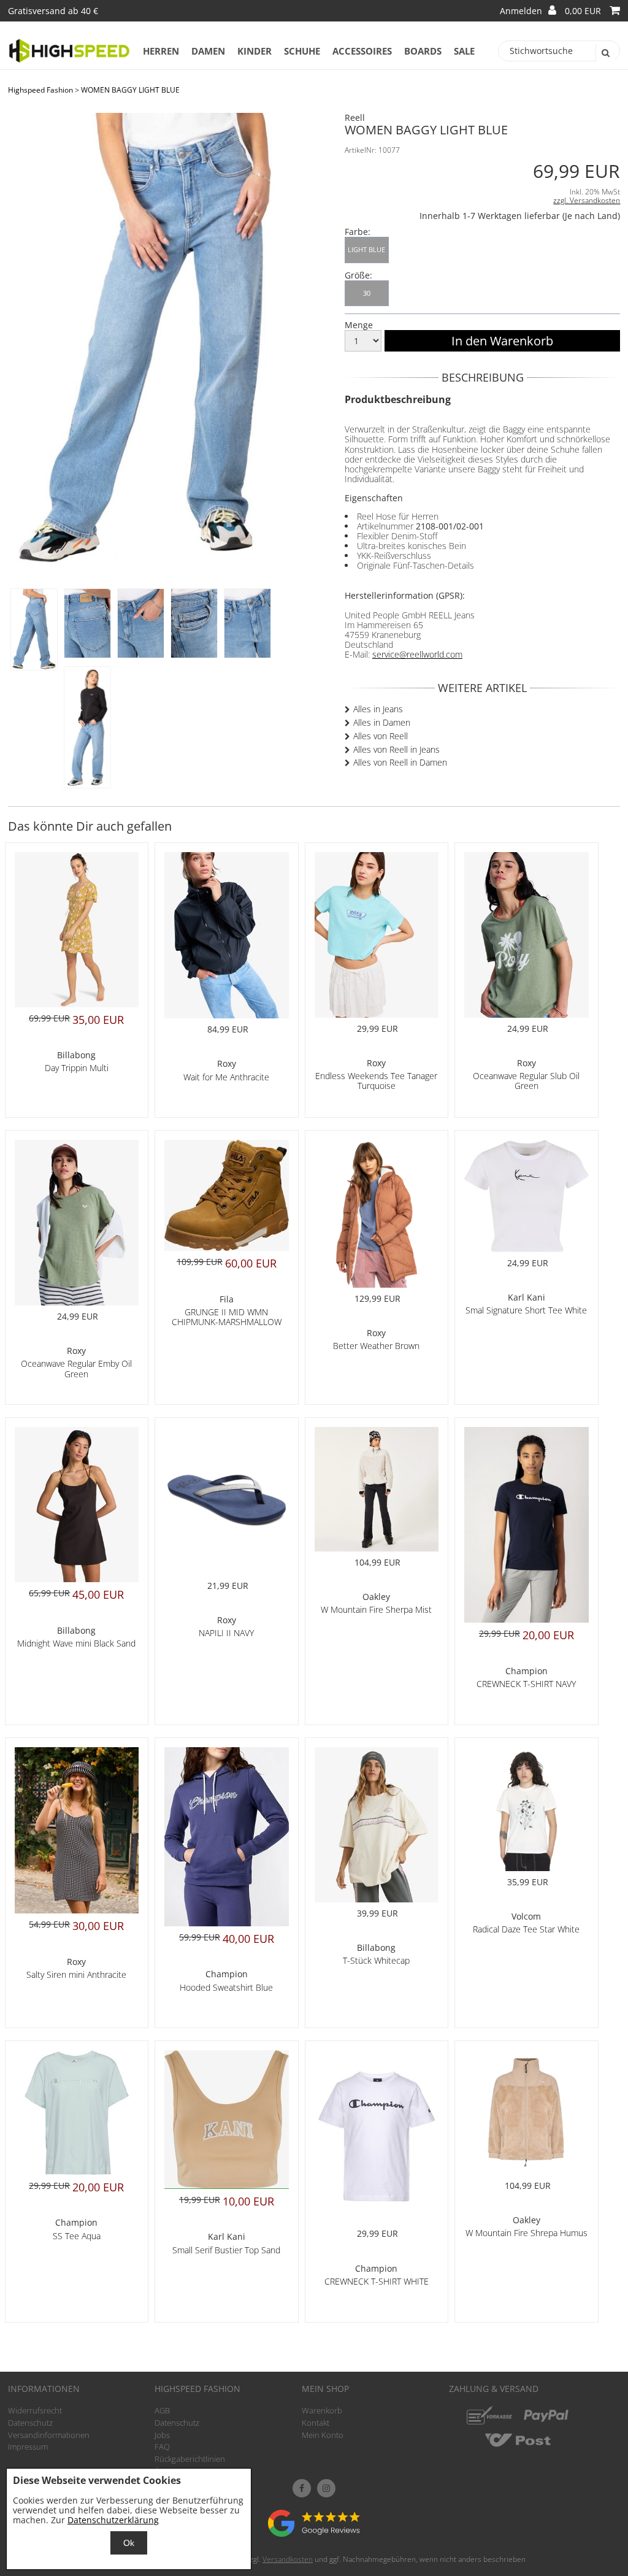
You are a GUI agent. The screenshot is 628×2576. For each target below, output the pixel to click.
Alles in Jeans (378, 709)
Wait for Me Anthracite (226, 1077)
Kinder (255, 51)
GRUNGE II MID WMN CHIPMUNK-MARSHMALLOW (227, 1317)
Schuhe (302, 51)
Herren (161, 51)
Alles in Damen (382, 722)
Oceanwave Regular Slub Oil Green (526, 1081)
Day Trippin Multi (77, 1068)
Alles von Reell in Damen (400, 762)
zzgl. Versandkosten (587, 200)
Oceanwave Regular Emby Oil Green (76, 1368)
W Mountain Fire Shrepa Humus (527, 2233)
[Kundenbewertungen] (314, 2533)
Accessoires (362, 51)
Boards (423, 51)
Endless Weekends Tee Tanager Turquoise (376, 1081)
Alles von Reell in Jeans (396, 749)
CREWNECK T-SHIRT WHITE (377, 2281)
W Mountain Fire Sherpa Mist (376, 1609)
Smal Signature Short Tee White (526, 1310)
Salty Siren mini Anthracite (76, 1974)
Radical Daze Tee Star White (526, 1929)
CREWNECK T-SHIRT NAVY (526, 1684)
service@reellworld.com (417, 654)
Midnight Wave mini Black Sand (76, 1643)
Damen (208, 51)
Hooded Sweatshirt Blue (226, 1987)
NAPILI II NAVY (226, 1633)
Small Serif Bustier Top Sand (226, 2250)
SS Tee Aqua (77, 2236)
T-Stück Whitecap (376, 1960)
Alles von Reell (381, 736)
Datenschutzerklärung (113, 2520)
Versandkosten (288, 2559)
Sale (464, 51)
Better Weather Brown (376, 1346)
